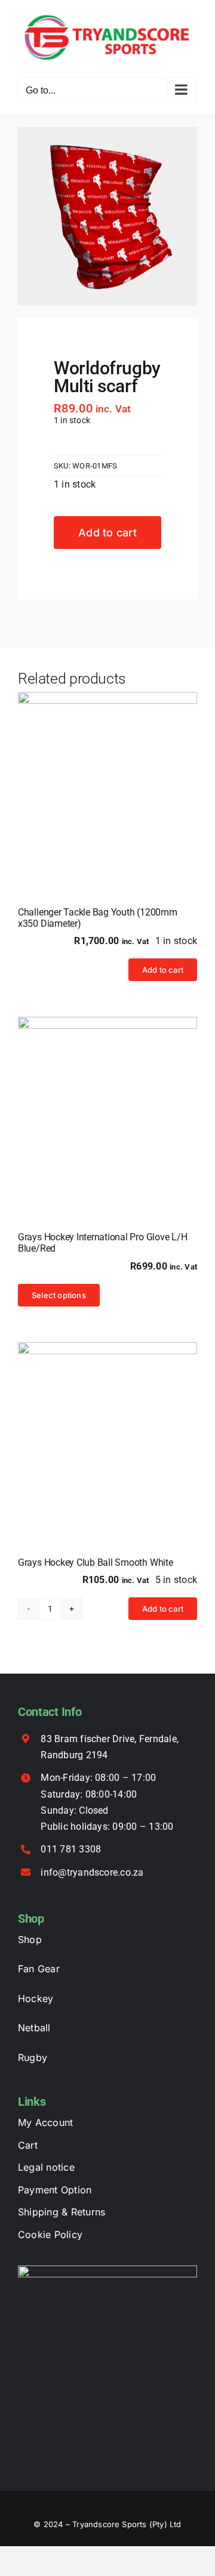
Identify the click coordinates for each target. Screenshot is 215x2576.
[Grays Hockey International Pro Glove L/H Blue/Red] (107, 1106)
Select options (59, 1295)
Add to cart (107, 533)
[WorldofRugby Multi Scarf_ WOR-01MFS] (107, 216)
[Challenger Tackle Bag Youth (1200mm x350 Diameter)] (107, 781)
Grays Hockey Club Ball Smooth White (96, 1562)
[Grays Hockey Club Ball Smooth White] (107, 1432)
